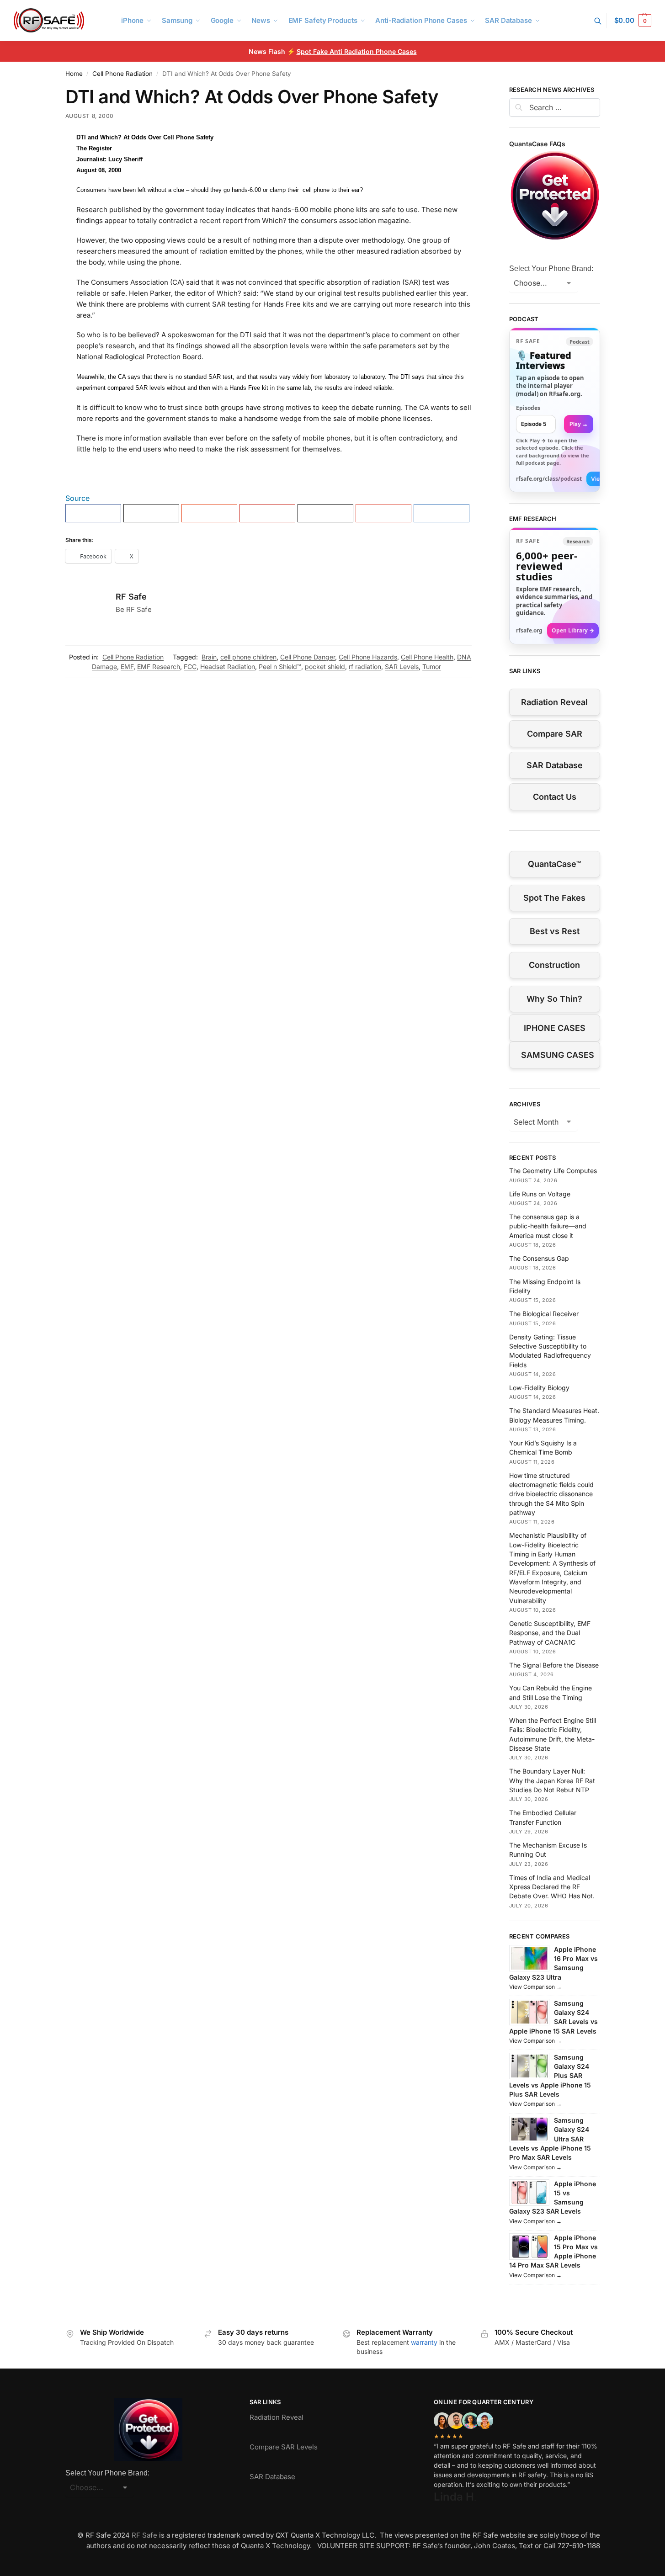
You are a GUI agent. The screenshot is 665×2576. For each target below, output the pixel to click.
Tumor (432, 667)
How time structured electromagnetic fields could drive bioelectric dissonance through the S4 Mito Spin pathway (551, 1494)
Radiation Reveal (554, 702)
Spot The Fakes (554, 898)
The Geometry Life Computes (553, 1171)
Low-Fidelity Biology (539, 1388)
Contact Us (555, 797)
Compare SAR (555, 734)
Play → (579, 424)
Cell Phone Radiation (122, 74)
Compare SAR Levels (284, 2447)
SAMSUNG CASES (558, 1055)
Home (74, 74)
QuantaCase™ (554, 864)
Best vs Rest (555, 931)
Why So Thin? (554, 999)
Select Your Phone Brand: (551, 268)
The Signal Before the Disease (554, 1665)
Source (77, 498)
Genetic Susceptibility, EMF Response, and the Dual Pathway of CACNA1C (550, 1633)
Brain (209, 657)
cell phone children (248, 657)
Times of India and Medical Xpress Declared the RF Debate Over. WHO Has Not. (552, 1887)
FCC (190, 667)
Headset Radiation (228, 667)
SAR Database (555, 765)
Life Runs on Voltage (540, 1194)
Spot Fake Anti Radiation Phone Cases (357, 51)
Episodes (528, 408)
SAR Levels (402, 667)
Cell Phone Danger (308, 657)
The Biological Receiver (544, 1314)
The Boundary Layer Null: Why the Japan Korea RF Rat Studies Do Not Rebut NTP (552, 1780)
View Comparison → (535, 1987)
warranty (424, 2342)
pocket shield (325, 667)
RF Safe (131, 597)
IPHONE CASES (555, 1028)
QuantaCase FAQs (537, 144)
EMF (127, 667)
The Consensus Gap (539, 1258)
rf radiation (365, 667)
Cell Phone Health (427, 657)
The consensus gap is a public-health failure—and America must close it (548, 1226)
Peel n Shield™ (280, 667)
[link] (555, 410)
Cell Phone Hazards (368, 657)
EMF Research (159, 667)
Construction (554, 965)
